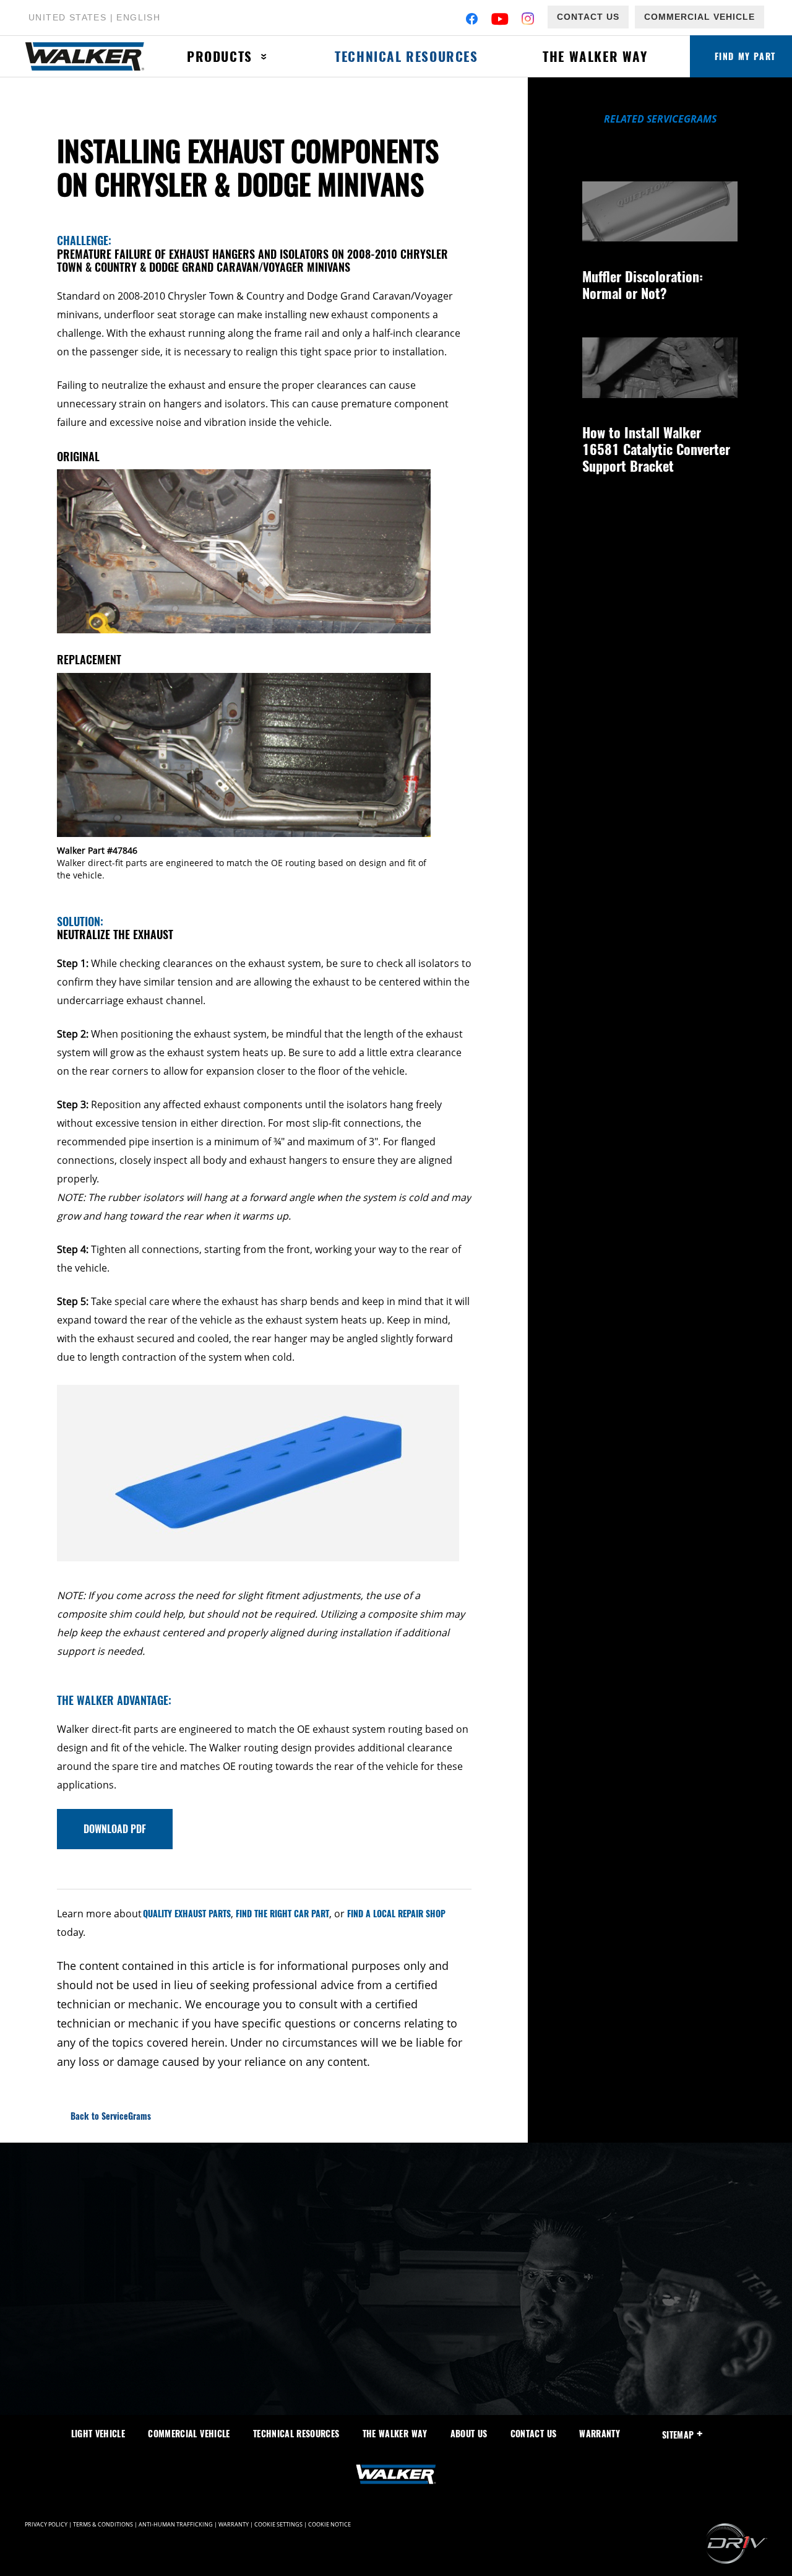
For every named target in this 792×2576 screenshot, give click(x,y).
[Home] (90, 57)
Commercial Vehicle (699, 17)
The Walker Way (595, 56)
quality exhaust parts (186, 1913)
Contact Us (588, 17)
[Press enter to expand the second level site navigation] (264, 57)
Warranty (600, 2433)
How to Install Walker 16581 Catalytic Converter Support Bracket (656, 449)
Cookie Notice (329, 2525)
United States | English (94, 17)
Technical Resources (406, 56)
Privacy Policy (46, 2525)
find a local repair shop (396, 1913)
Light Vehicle (98, 2433)
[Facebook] (472, 20)
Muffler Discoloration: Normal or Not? (643, 284)
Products (220, 56)
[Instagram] (528, 20)
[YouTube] (500, 20)
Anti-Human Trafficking (176, 2525)
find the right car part (282, 1913)
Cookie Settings (278, 2525)
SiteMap (678, 2435)
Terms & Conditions (103, 2525)
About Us (469, 2433)
